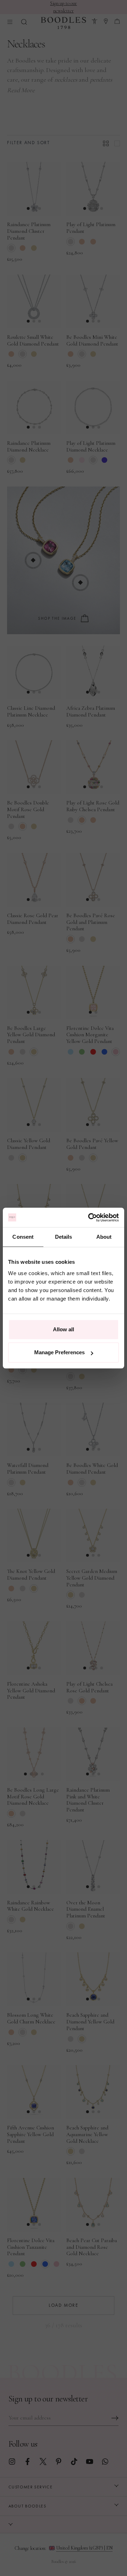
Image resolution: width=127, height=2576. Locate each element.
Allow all (64, 1329)
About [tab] (104, 1237)
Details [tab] (64, 1237)
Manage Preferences (59, 1352)
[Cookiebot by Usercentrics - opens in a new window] (90, 1218)
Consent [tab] (23, 1237)
